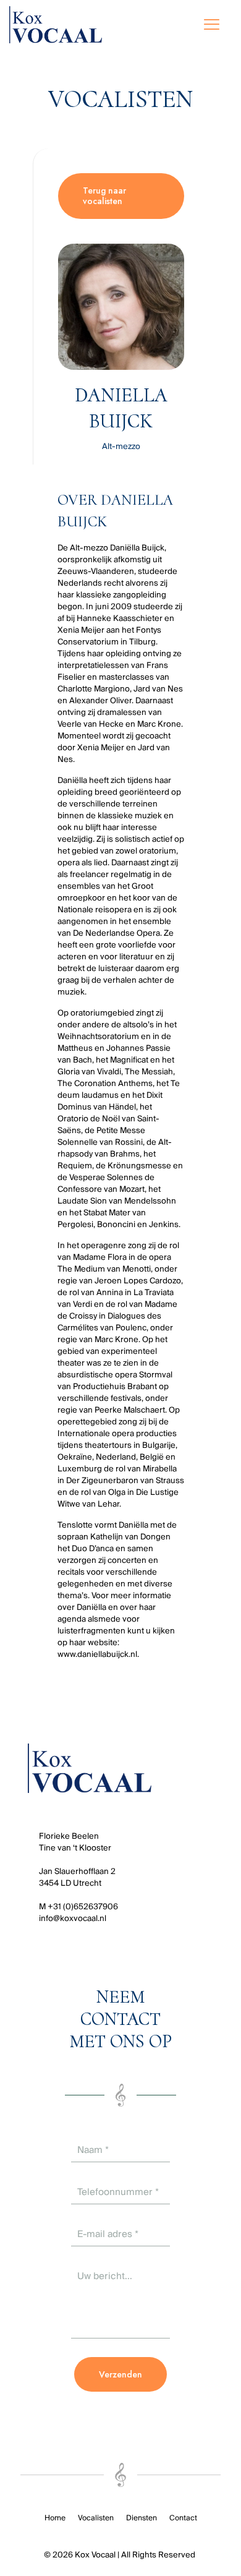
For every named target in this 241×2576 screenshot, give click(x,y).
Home (55, 2518)
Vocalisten (96, 2518)
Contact (183, 2518)
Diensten (142, 2518)
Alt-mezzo (121, 446)
